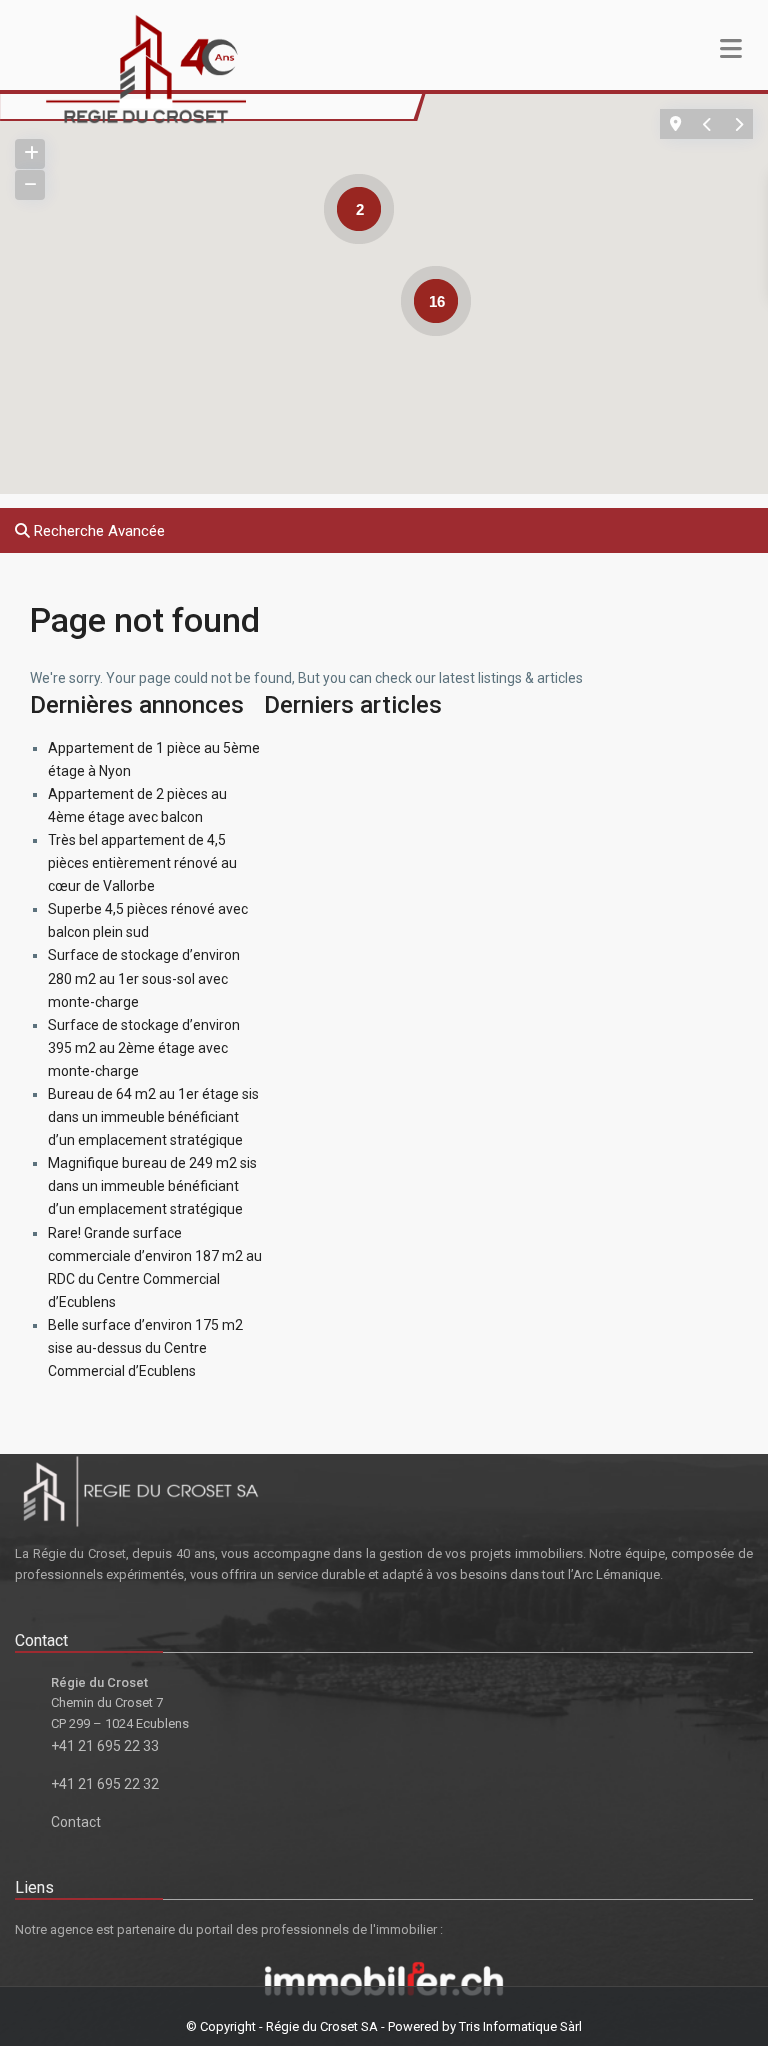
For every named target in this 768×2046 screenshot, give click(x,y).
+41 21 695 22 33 (105, 1746)
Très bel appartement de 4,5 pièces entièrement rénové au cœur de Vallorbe (142, 863)
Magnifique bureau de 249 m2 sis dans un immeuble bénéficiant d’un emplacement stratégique (152, 1186)
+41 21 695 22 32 (105, 1784)
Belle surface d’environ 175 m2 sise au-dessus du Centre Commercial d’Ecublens (145, 1348)
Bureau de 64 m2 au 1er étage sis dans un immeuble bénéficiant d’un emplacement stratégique (153, 1117)
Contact (76, 1822)
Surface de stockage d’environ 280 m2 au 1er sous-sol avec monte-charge (144, 978)
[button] (353, 388)
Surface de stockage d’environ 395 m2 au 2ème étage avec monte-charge (144, 1048)
